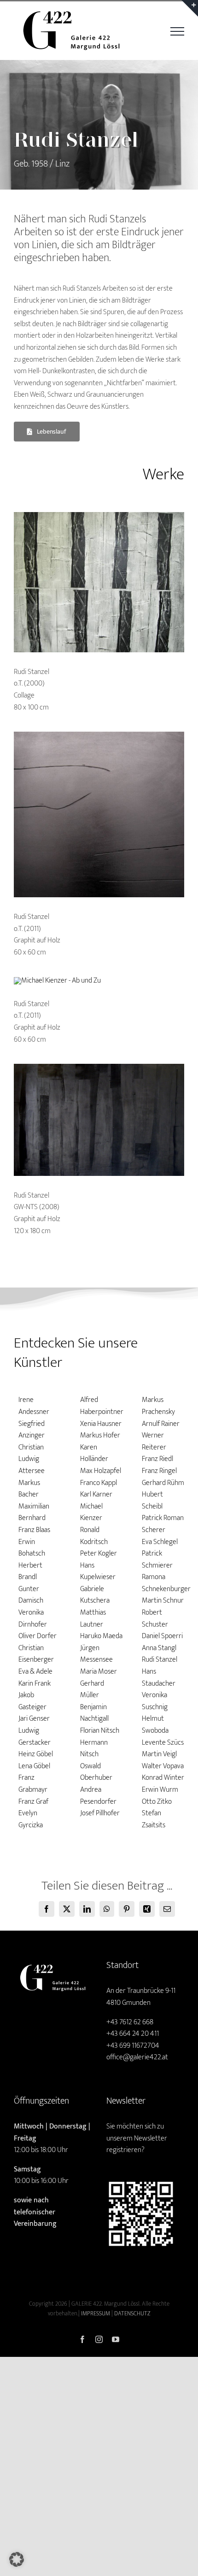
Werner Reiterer (154, 1441)
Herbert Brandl (30, 1571)
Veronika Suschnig (155, 1701)
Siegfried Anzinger (32, 1430)
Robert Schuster (155, 1619)
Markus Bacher (29, 1489)
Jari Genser (34, 1719)
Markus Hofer (100, 1435)
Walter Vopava (163, 1766)
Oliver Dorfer (38, 1636)
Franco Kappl (99, 1483)
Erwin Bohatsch (32, 1548)
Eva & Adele (35, 1672)
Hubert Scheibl (152, 1500)
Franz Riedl (157, 1459)
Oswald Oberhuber (96, 1772)
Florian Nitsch (100, 1731)
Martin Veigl (159, 1754)
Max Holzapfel (101, 1471)
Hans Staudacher (159, 1678)
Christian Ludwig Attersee (32, 1459)
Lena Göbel (34, 1766)
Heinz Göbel (36, 1754)
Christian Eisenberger (36, 1654)
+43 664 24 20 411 (133, 2034)
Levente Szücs (163, 1743)
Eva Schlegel (160, 1542)
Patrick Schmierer (157, 1559)
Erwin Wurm (160, 1790)
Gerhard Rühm (163, 1483)
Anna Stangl (159, 1648)
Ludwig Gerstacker (35, 1737)
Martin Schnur (163, 1601)
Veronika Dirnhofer (33, 1619)
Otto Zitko (157, 1802)
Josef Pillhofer (100, 1813)
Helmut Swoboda (155, 1725)
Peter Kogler (99, 1553)
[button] (17, 2559)
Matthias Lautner (93, 1619)
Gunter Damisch (31, 1595)
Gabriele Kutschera (95, 1595)
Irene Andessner (34, 1406)
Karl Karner (96, 1494)
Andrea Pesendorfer (98, 1796)
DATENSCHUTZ (132, 2314)
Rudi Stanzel (160, 1660)
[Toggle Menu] (177, 31)
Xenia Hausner (101, 1424)
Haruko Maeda (101, 1636)
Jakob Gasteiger (32, 1701)
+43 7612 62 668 (130, 2022)
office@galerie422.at (137, 2057)
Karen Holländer (94, 1453)
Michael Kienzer (91, 1512)
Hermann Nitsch (94, 1749)
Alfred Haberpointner (102, 1406)
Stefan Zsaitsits (154, 1819)
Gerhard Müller (92, 1690)
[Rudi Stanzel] (99, 516)
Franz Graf (33, 1802)
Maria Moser (99, 1672)
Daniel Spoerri (162, 1636)
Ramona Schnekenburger (166, 1583)
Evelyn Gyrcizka (31, 1819)
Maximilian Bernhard (34, 1512)
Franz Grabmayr (33, 1784)
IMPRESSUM (96, 2314)
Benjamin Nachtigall (94, 1713)
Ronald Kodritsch (94, 1536)
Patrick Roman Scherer (163, 1524)
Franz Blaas (34, 1530)
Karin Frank (35, 1684)
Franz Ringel (159, 1471)
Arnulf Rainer (161, 1424)
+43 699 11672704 (133, 2046)
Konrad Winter (163, 1778)
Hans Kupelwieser (98, 1571)
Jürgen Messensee (96, 1654)
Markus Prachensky (158, 1406)
